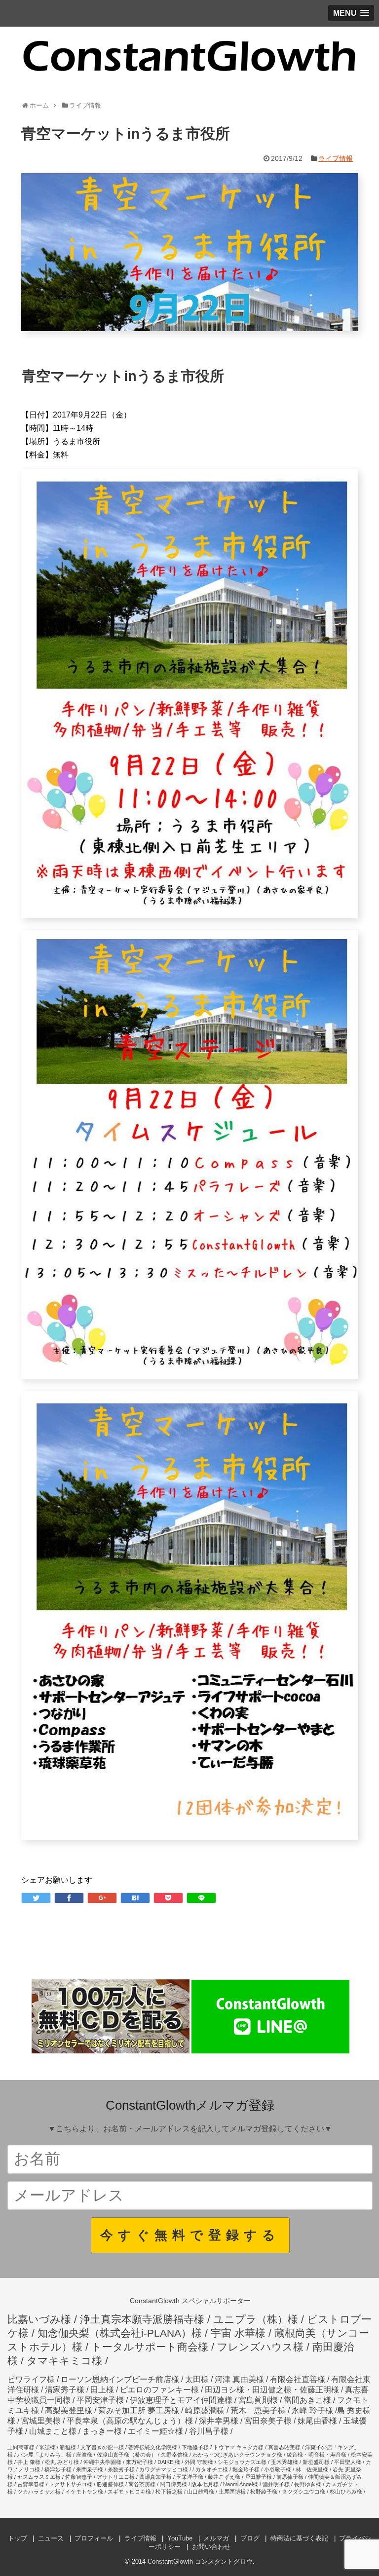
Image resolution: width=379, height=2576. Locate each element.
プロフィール (94, 2538)
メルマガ (216, 2538)
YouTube (180, 2538)
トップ (18, 2538)
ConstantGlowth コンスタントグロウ (200, 2561)
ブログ (250, 2538)
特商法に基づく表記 (299, 2538)
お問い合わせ (211, 2547)
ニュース (51, 2538)
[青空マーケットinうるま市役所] (135, 1898)
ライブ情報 (336, 158)
